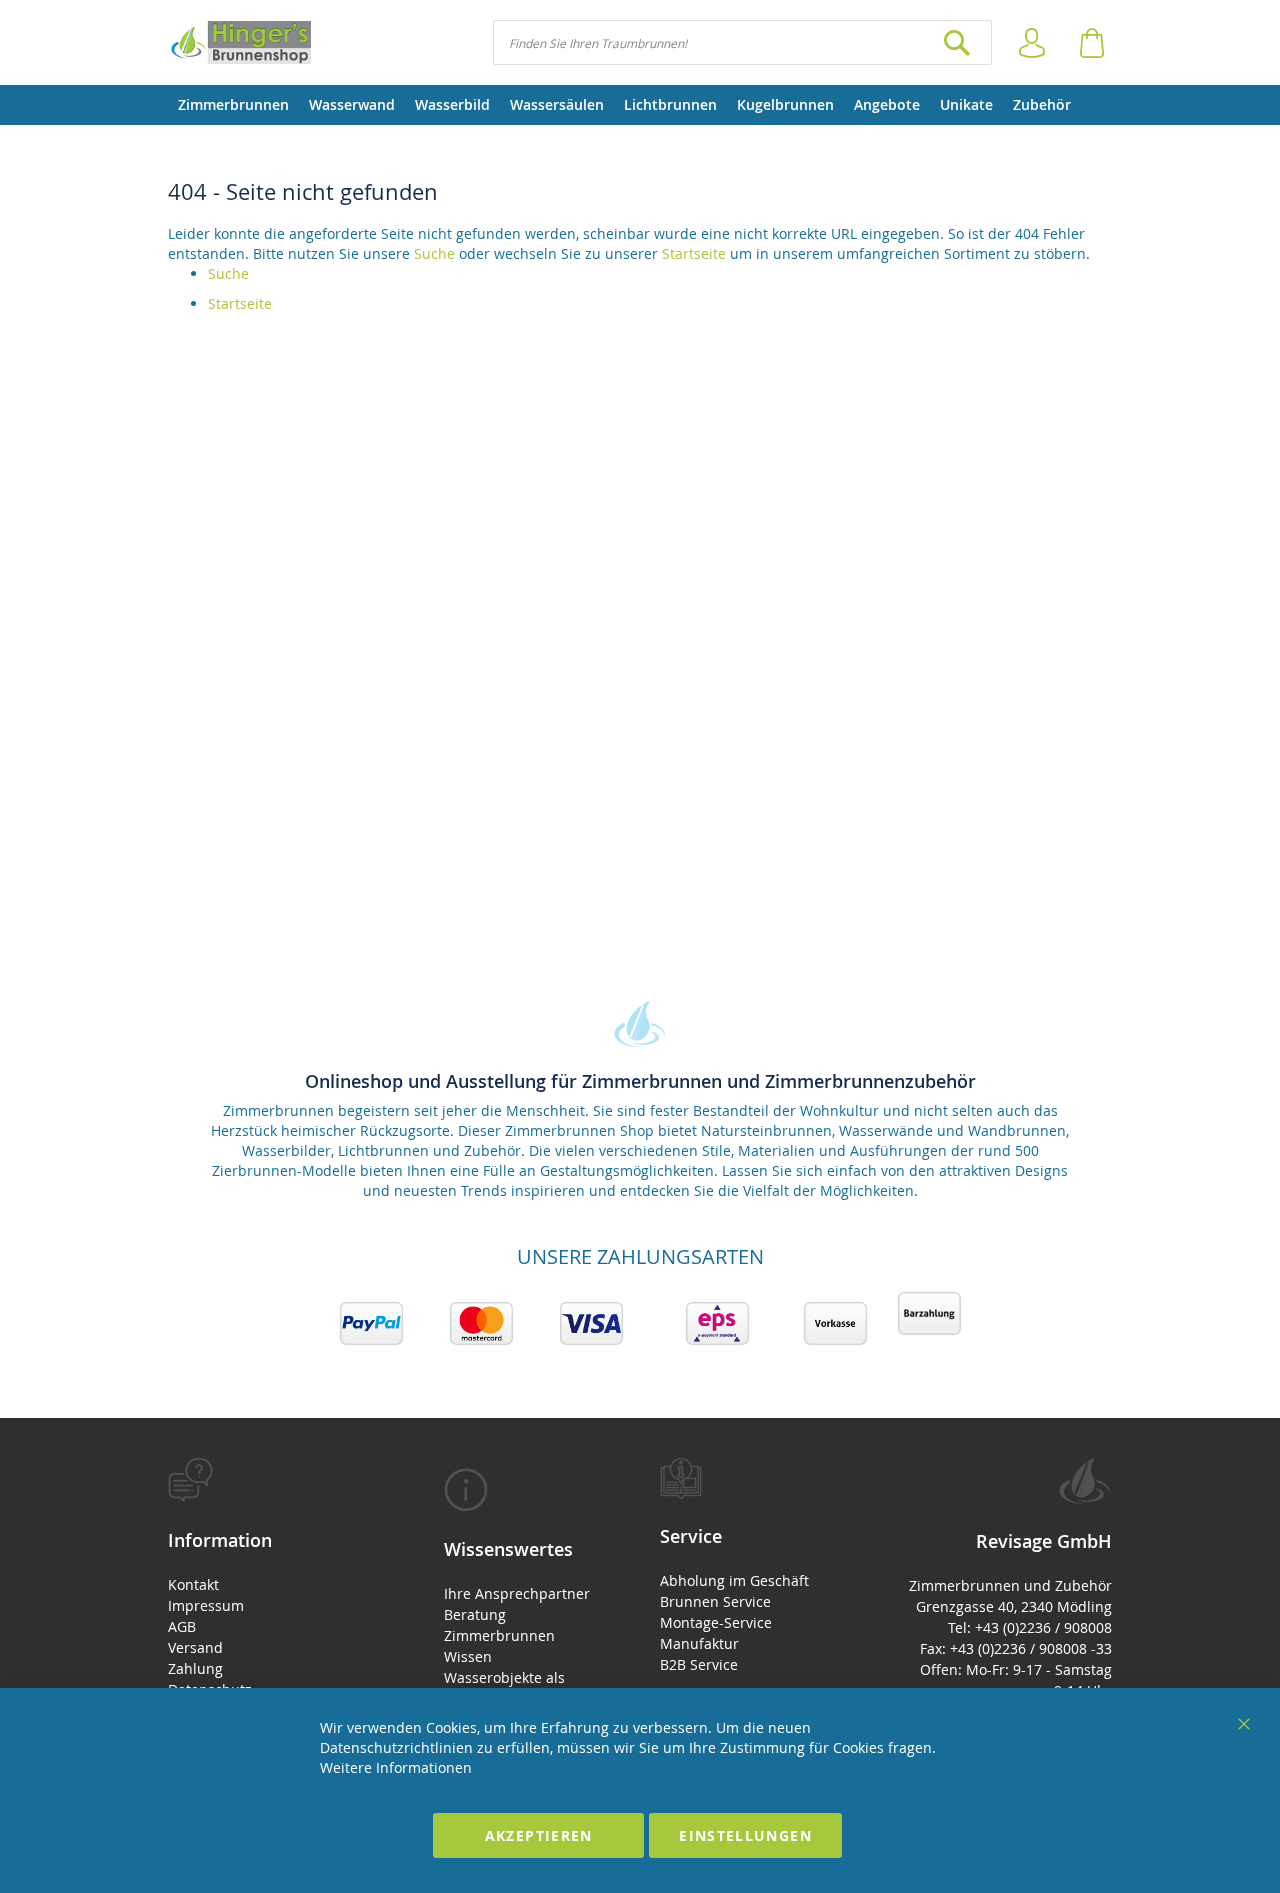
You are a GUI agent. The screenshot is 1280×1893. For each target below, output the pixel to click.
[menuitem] (233, 105)
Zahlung (195, 1668)
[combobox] (742, 42)
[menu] (640, 105)
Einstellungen (745, 1835)
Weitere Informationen (396, 1767)
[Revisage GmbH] (239, 42)
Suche (434, 253)
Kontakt (193, 1584)
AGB (182, 1626)
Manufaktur (699, 1643)
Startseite (694, 253)
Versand (195, 1647)
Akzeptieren (539, 1835)
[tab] (271, 1589)
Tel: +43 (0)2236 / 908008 (1030, 1627)
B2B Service (699, 1664)
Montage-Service (716, 1622)
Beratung (475, 1614)
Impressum (206, 1605)
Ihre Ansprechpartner (517, 1593)
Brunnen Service (715, 1601)
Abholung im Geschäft (734, 1580)
